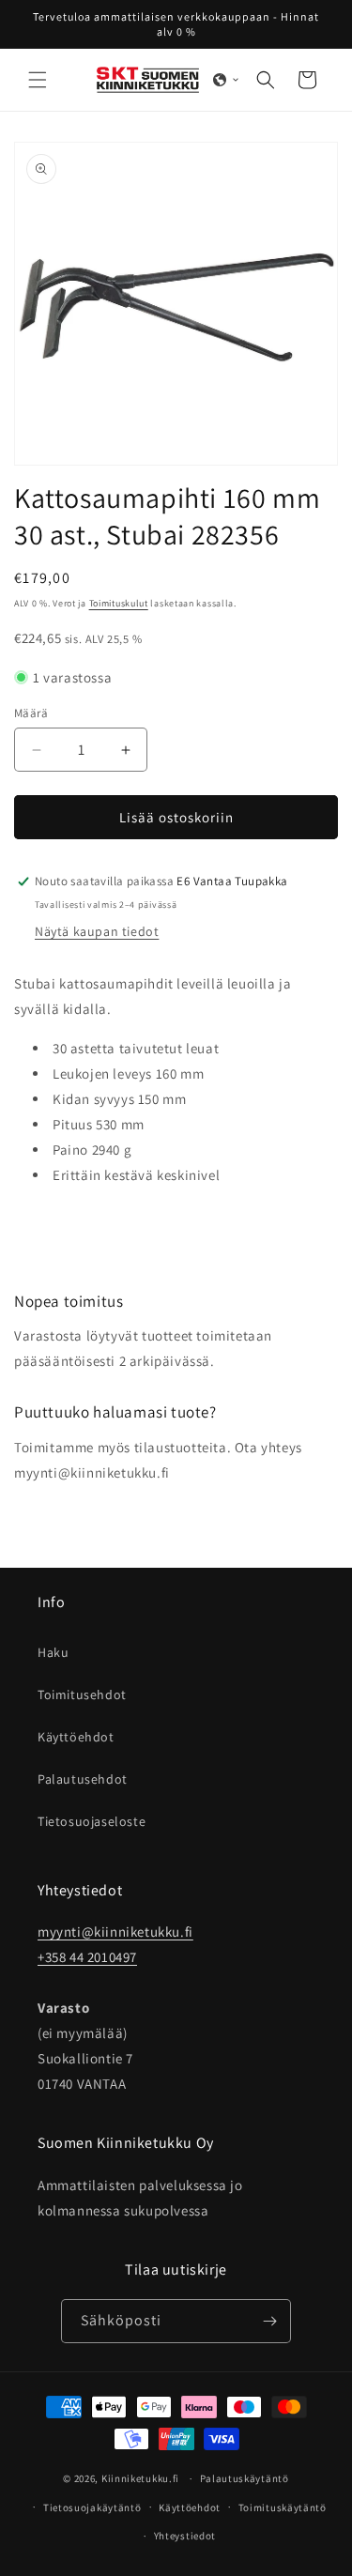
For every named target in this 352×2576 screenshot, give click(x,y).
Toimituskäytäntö (283, 2507)
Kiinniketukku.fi (140, 2478)
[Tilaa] (269, 2321)
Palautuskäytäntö (245, 2478)
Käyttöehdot (76, 1737)
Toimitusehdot (82, 1694)
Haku (53, 1652)
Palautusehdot (83, 1779)
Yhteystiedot (185, 2536)
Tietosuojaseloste (92, 1821)
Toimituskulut (119, 603)
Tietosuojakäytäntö (92, 2507)
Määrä (31, 713)
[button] (38, 80)
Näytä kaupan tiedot (97, 931)
